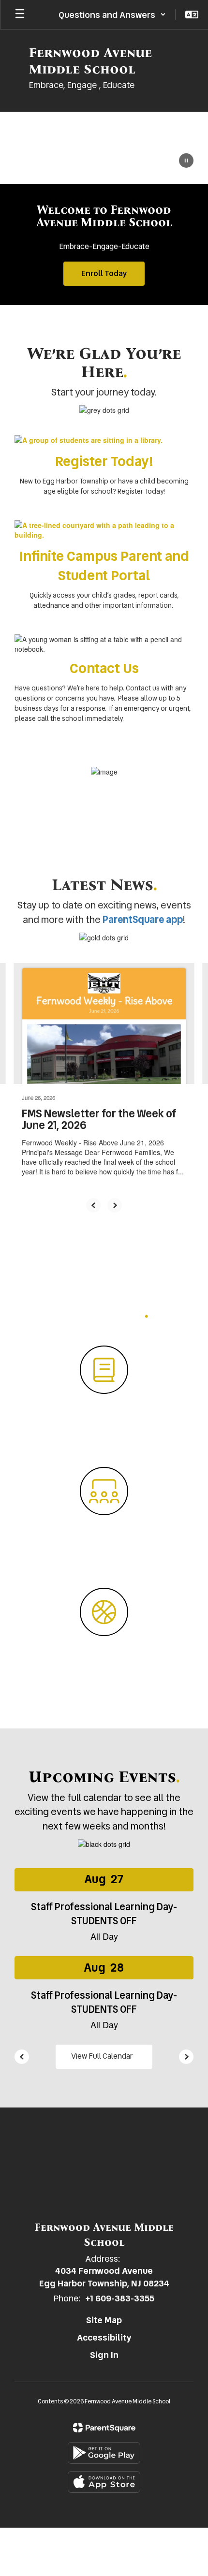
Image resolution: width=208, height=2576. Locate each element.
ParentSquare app (143, 920)
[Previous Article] (93, 1205)
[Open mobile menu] (20, 15)
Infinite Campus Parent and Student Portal (104, 566)
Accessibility (104, 2337)
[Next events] (186, 2057)
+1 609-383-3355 (120, 2298)
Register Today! (104, 461)
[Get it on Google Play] (104, 2453)
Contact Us (104, 668)
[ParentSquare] (104, 2428)
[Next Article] (115, 1205)
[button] (112, 15)
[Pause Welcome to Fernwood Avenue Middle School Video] (186, 161)
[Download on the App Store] (104, 2482)
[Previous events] (22, 2057)
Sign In (104, 2355)
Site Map (104, 2320)
